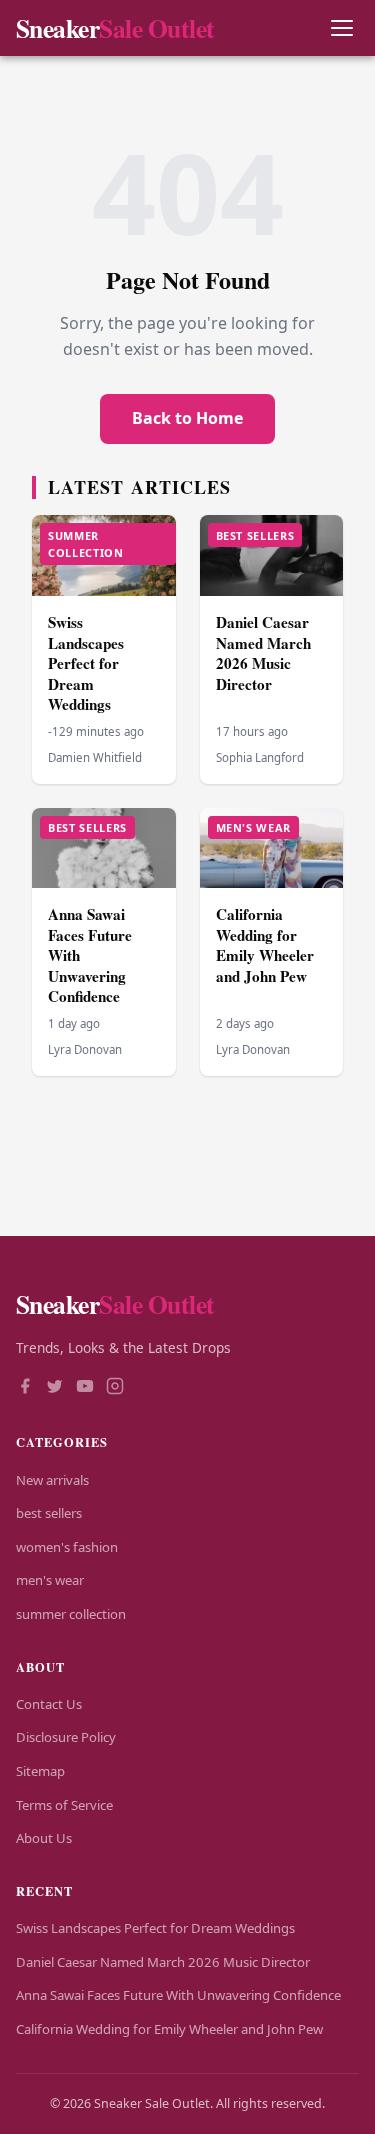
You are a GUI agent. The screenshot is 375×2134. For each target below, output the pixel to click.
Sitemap (40, 1771)
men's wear (50, 1580)
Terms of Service (64, 1805)
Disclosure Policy (66, 1737)
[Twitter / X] (55, 1388)
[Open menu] (341, 28)
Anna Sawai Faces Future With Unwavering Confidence (178, 1995)
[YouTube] (85, 1388)
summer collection (71, 1614)
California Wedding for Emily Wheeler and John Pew (265, 945)
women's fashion (67, 1547)
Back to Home (187, 418)
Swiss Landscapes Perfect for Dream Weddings (86, 663)
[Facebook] (25, 1388)
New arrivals (52, 1480)
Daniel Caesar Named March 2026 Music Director (263, 653)
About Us (44, 1838)
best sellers (49, 1513)
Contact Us (49, 1704)
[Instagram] (115, 1388)
